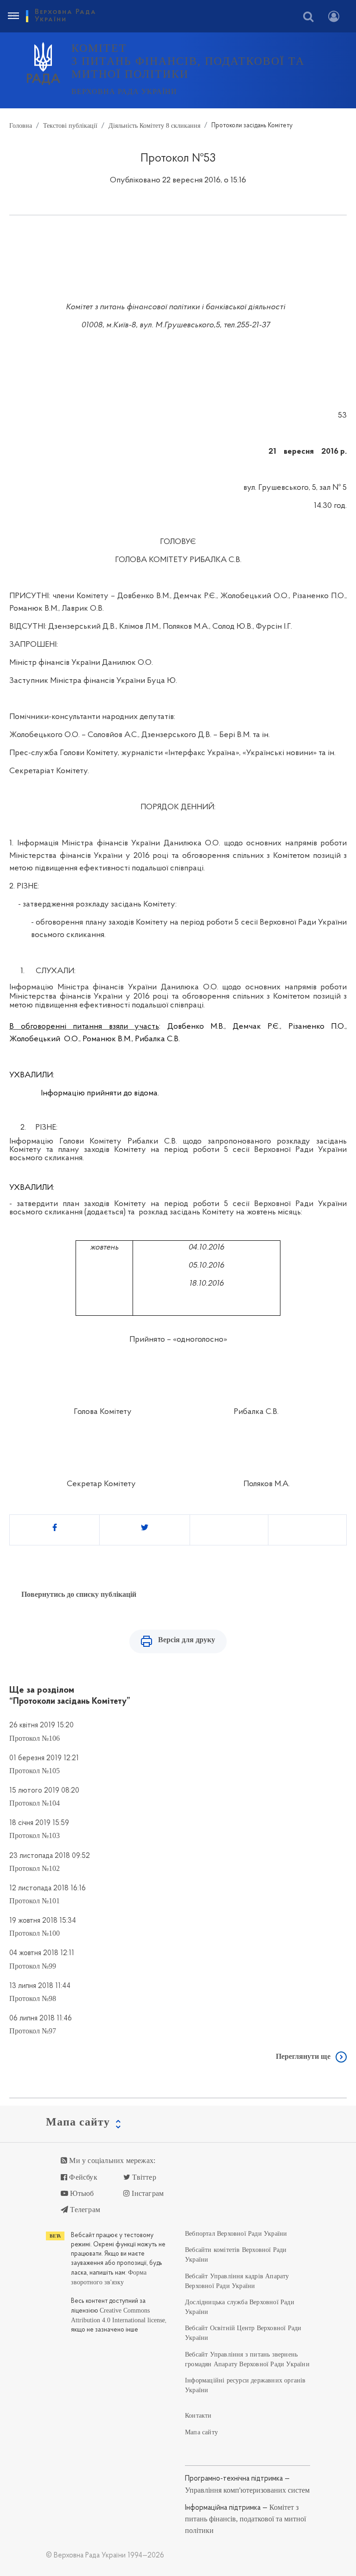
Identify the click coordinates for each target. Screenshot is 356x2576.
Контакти (198, 2416)
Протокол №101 (35, 1901)
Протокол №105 (35, 1771)
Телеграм (84, 2210)
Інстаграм (147, 2193)
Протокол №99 (33, 1966)
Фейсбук (82, 2177)
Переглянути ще (303, 2056)
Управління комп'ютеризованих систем (247, 2490)
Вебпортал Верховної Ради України (236, 2234)
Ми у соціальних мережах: (111, 2160)
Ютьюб (81, 2193)
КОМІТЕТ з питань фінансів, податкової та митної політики (188, 61)
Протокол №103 (35, 1835)
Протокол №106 (35, 1738)
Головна (21, 125)
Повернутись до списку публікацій (79, 1594)
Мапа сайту (201, 2432)
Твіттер (143, 2177)
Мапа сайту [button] (78, 2122)
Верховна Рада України (124, 91)
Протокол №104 (35, 1803)
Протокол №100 (35, 1933)
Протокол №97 (33, 2031)
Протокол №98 (33, 1998)
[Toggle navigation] (13, 16)
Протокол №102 (35, 1868)
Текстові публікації (70, 125)
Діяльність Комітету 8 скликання (154, 125)
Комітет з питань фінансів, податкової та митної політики (245, 2519)
